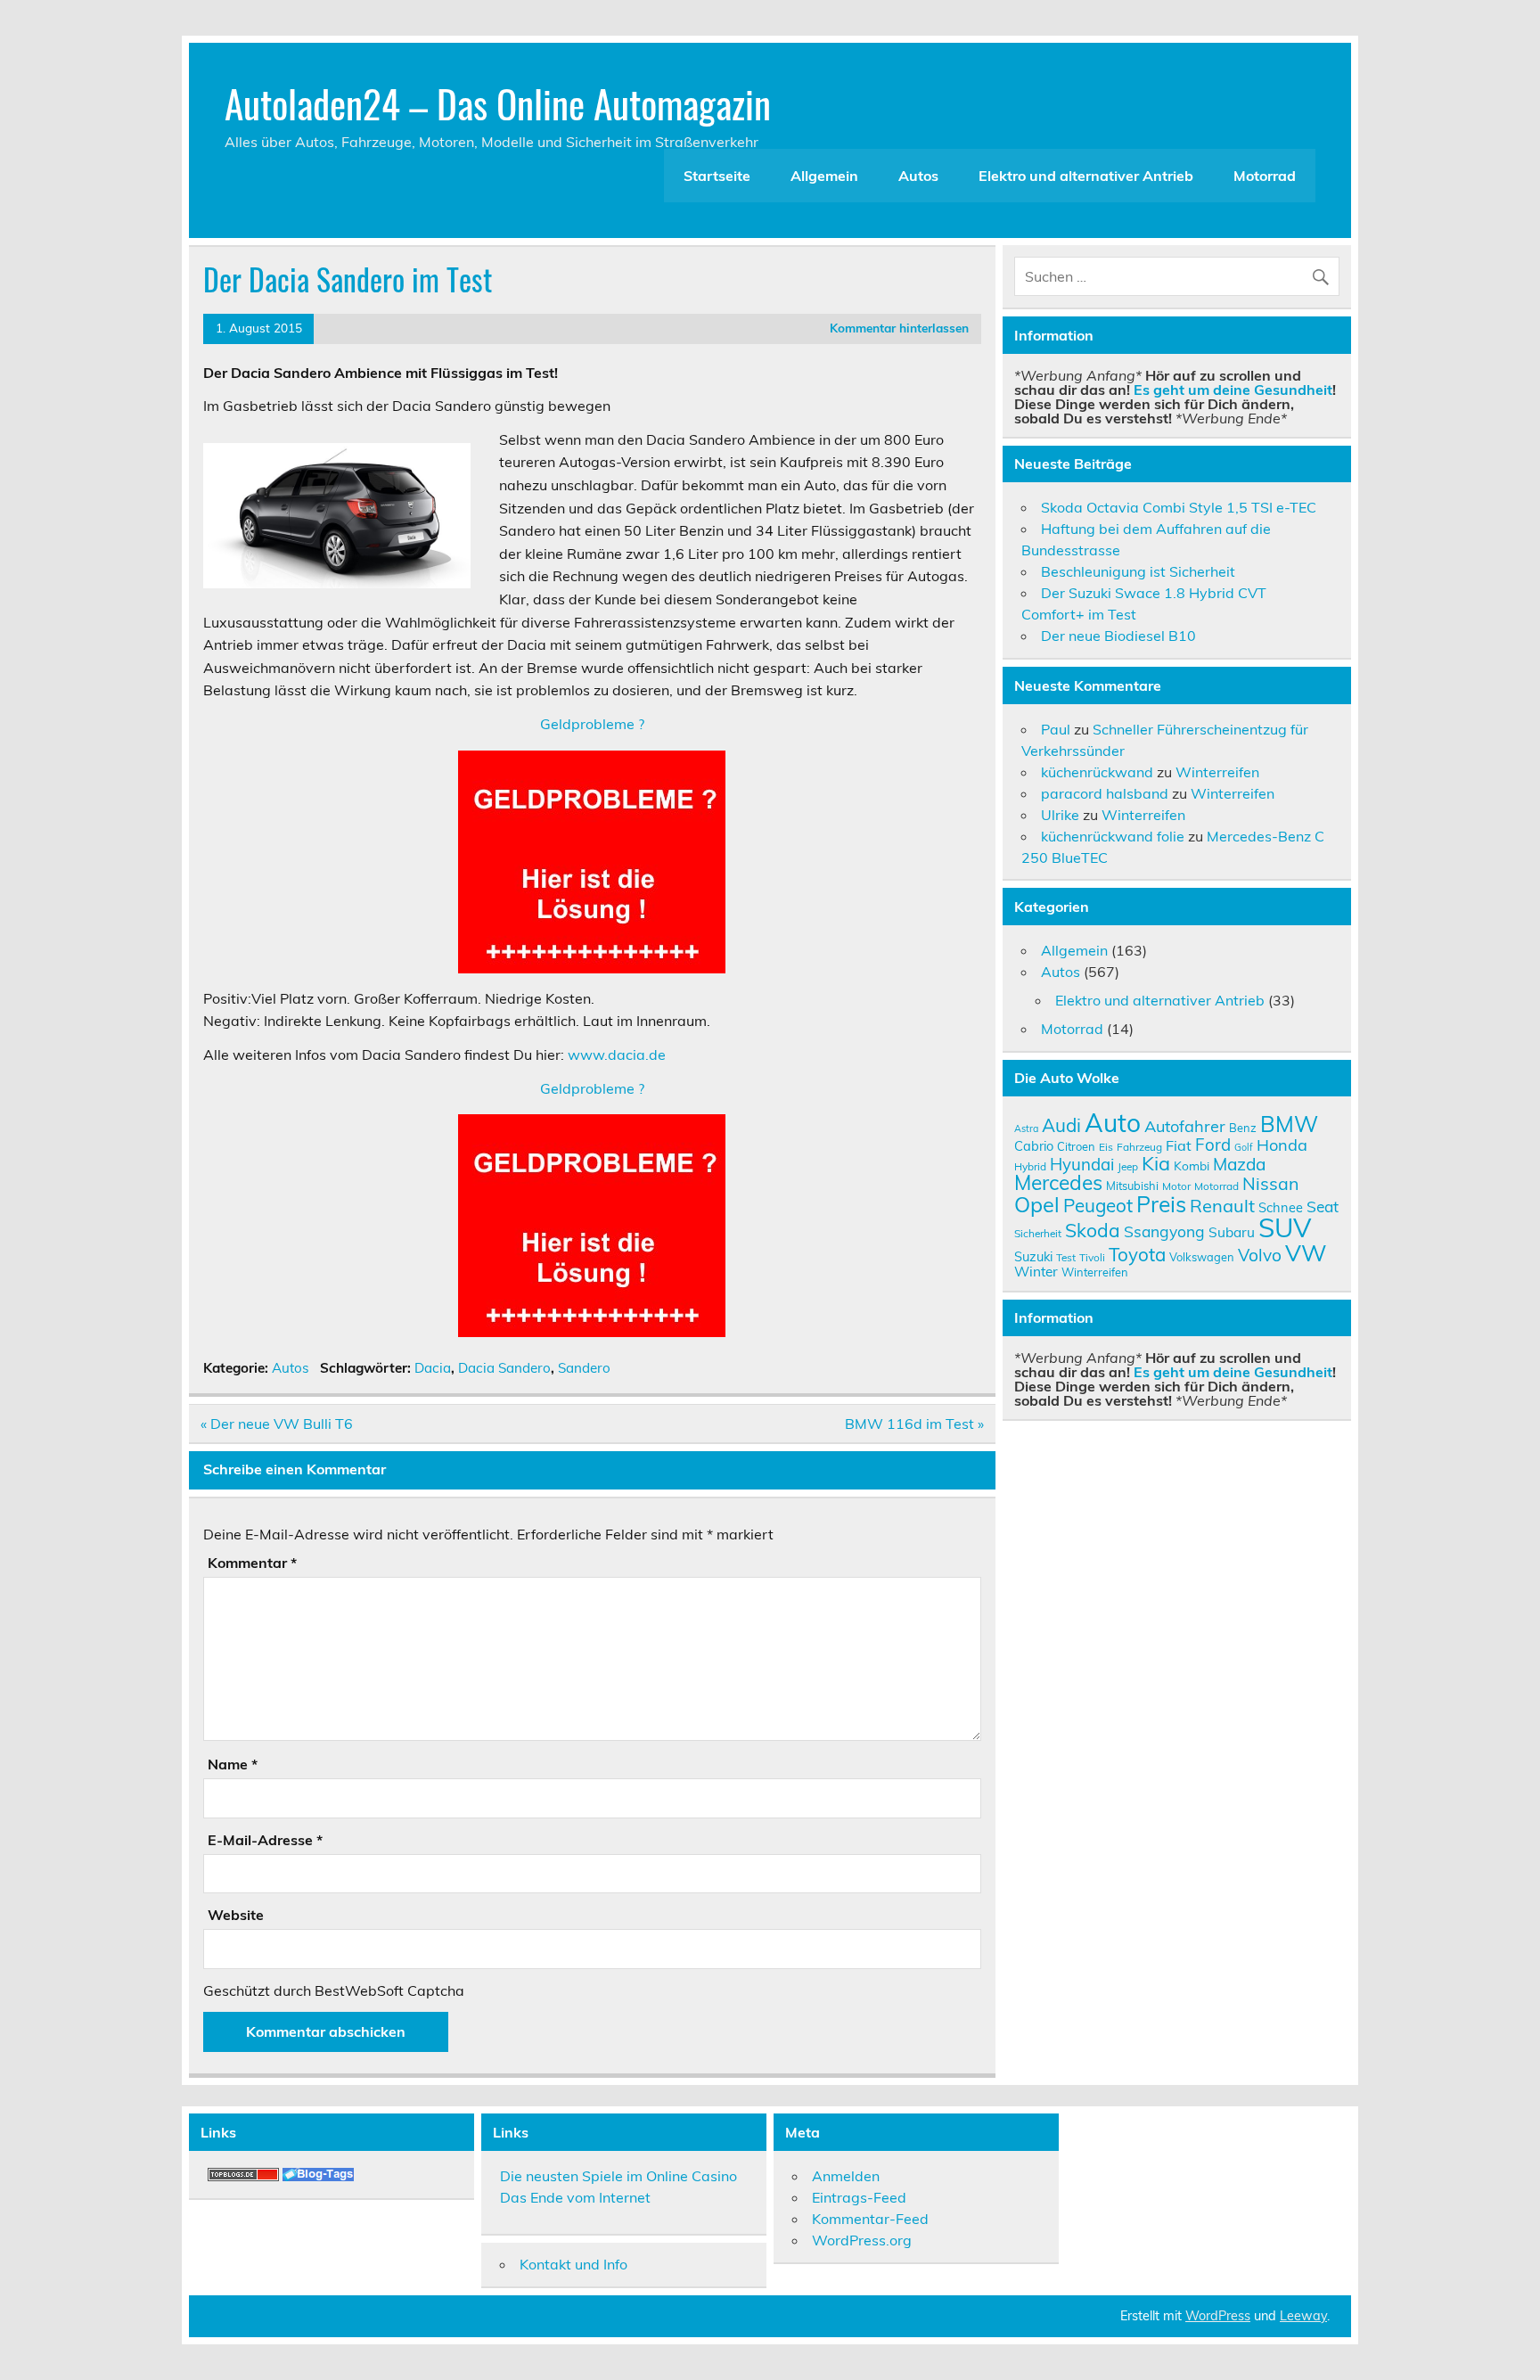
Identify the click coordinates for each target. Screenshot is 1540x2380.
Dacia (433, 1368)
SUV (1285, 1227)
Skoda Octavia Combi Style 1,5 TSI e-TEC (1179, 507)
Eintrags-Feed (859, 2197)
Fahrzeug (1139, 1147)
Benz (1243, 1128)
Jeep (1128, 1166)
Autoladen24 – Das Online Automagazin (498, 103)
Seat (1323, 1206)
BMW (1289, 1124)
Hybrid (1030, 1166)
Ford (1213, 1145)
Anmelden (846, 2176)
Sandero (584, 1368)
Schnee (1281, 1207)
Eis (1106, 1147)
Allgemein (824, 176)
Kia (1156, 1163)
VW (1306, 1252)
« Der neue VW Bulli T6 (277, 1424)
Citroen (1076, 1146)
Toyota (1137, 1254)
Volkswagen (1202, 1257)
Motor (1176, 1186)
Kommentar (252, 1563)
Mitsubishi (1132, 1186)
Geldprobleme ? (592, 724)
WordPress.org (862, 2240)
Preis (1161, 1204)
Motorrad (1265, 176)
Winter (1036, 1271)
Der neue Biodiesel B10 (1118, 636)
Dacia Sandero (504, 1368)
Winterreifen (1217, 772)
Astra (1026, 1128)
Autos (918, 176)
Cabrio (1034, 1146)
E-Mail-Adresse (265, 1840)
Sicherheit (1038, 1233)
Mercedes (1058, 1182)
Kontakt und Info (573, 2264)
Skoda (1093, 1230)
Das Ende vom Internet (575, 2197)
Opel (1037, 1204)
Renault (1222, 1206)
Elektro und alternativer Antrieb (1086, 176)
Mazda (1239, 1164)
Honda (1282, 1145)
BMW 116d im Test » (914, 1424)
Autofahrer (1185, 1126)
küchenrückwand (1097, 772)
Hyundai (1082, 1164)
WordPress (1218, 2316)
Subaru (1232, 1232)
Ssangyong (1164, 1231)
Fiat (1179, 1145)
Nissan (1270, 1183)
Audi (1061, 1125)
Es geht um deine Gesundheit (1233, 390)
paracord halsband (1105, 793)
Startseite (717, 176)
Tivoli (1092, 1257)
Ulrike (1060, 815)
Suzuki (1033, 1256)
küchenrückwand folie (1113, 836)
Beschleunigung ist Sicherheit (1138, 571)
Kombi (1192, 1165)
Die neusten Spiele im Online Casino (618, 2176)
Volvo (1260, 1255)
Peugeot (1098, 1205)
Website (236, 1915)
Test (1066, 1257)
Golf (1244, 1147)
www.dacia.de (617, 1055)
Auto (1113, 1123)
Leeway (1303, 2316)
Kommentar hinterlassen (899, 328)
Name (233, 1764)
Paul (1056, 729)
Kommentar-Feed (870, 2219)
